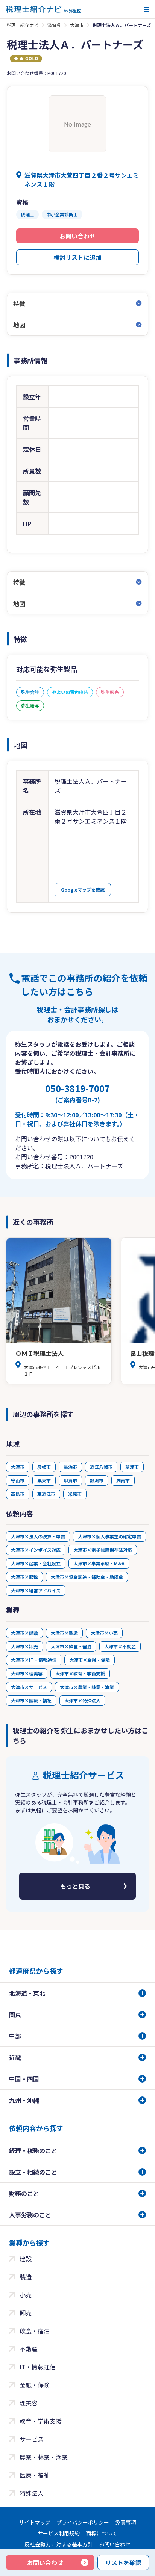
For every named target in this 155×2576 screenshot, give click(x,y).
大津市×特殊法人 (82, 1700)
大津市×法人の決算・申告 (38, 1536)
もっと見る (75, 1886)
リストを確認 (123, 2562)
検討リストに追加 (77, 257)
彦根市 (44, 1467)
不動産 (29, 2349)
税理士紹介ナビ (23, 25)
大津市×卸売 (24, 1646)
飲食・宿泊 (35, 2331)
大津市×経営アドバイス (36, 1590)
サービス (32, 2439)
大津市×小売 (104, 1633)
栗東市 (44, 1480)
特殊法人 (32, 2493)
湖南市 (123, 1480)
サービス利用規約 (59, 2533)
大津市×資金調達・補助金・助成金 (87, 1577)
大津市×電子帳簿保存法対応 (103, 1550)
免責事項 (126, 2522)
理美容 (29, 2403)
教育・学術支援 (41, 2421)
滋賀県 (54, 25)
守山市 (18, 1480)
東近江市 (46, 1494)
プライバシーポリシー (83, 2522)
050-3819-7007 (77, 1093)
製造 (26, 2277)
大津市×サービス (29, 1687)
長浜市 (70, 1467)
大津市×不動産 (120, 1646)
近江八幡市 (101, 1467)
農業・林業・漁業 (44, 2457)
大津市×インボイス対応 (36, 1550)
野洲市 (97, 1480)
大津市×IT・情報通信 (34, 1660)
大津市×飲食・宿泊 (71, 1646)
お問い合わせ (77, 236)
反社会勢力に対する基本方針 (59, 2544)
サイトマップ (35, 2522)
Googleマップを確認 (83, 890)
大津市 (77, 25)
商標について (102, 2533)
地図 (19, 325)
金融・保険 (35, 2385)
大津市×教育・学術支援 (80, 1673)
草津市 (132, 1467)
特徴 (19, 303)
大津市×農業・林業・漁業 (87, 1687)
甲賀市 (70, 1480)
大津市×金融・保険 (90, 1660)
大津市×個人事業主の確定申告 (109, 1536)
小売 (26, 2295)
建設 (26, 2259)
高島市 (18, 1494)
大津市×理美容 (27, 1673)
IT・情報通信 (38, 2367)
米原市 (75, 1494)
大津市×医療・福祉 (31, 1700)
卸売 (26, 2313)
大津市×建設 (24, 1633)
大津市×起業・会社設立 (36, 1563)
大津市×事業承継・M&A (99, 1563)
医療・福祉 (35, 2475)
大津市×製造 (64, 1633)
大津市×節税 (24, 1577)
